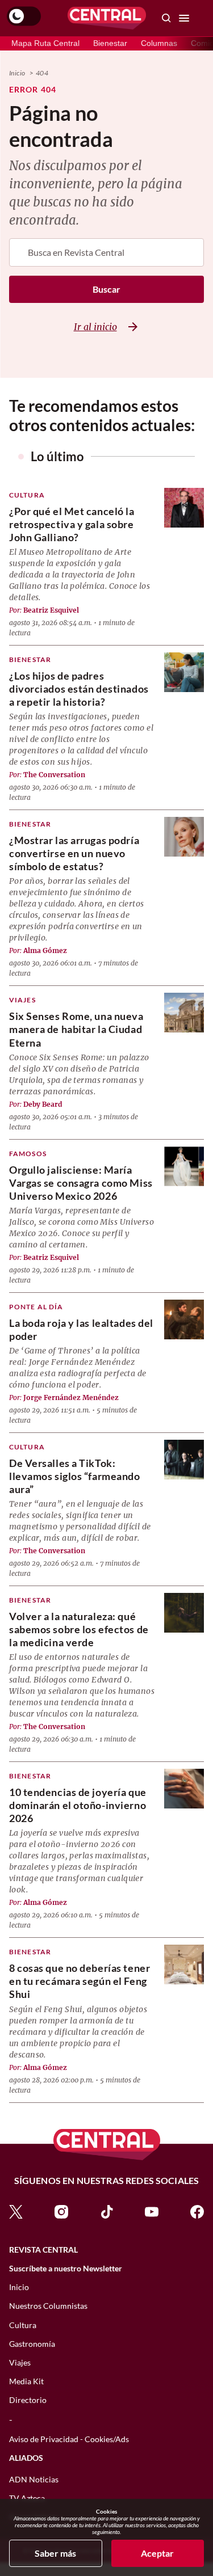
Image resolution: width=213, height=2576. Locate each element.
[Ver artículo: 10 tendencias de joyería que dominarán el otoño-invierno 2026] (184, 1789)
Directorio (28, 2400)
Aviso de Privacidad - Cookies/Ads (69, 2439)
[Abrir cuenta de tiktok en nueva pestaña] (107, 2210)
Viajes (22, 1000)
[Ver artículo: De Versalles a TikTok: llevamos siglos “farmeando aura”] (184, 1460)
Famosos (28, 1154)
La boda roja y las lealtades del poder (81, 1329)
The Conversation (54, 775)
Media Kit (26, 2381)
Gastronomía (32, 2344)
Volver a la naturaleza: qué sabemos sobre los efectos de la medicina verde (79, 1629)
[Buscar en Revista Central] (166, 18)
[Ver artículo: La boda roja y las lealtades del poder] (184, 1319)
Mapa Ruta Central (45, 43)
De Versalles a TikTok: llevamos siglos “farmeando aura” (75, 1476)
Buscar (106, 289)
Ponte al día (36, 1307)
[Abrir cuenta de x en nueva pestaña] (16, 2210)
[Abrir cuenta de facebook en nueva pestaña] (197, 2210)
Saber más (55, 2553)
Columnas (159, 43)
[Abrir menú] (184, 18)
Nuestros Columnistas (48, 2306)
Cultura (27, 495)
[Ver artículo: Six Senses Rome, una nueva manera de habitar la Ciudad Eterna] (184, 1013)
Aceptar (157, 2553)
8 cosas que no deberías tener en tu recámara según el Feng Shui (80, 1981)
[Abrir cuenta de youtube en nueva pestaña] (152, 2210)
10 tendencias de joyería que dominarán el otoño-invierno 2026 (78, 1805)
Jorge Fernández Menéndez (71, 1397)
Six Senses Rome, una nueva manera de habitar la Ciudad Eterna (76, 1029)
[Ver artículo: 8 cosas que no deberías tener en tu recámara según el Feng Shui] (184, 1964)
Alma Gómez (45, 950)
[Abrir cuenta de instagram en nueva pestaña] (61, 2210)
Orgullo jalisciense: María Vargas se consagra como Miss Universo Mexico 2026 (81, 1183)
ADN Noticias (34, 2479)
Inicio (17, 73)
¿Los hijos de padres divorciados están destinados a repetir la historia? (79, 689)
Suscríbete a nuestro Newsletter (66, 2269)
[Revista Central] (107, 18)
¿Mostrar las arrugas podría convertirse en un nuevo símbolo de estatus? (74, 853)
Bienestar (110, 43)
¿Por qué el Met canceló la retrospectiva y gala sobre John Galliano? (72, 524)
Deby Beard (43, 1104)
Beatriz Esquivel (51, 610)
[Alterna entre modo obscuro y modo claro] (24, 16)
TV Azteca (27, 2498)
